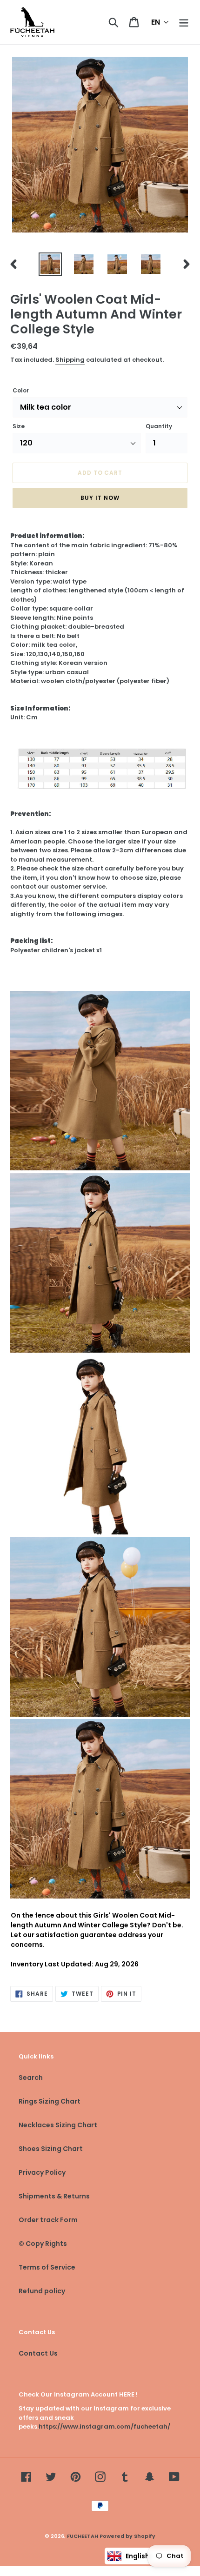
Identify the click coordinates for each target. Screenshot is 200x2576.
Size (19, 426)
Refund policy (42, 2291)
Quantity (159, 426)
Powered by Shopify (127, 2536)
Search (31, 2078)
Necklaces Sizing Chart (58, 2125)
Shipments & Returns (54, 2196)
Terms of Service (47, 2267)
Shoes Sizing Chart (51, 2149)
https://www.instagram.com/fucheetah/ (104, 2427)
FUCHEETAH (83, 2536)
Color (21, 390)
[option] (50, 264)
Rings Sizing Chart (50, 2101)
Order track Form (48, 2220)
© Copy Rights (43, 2244)
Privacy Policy (42, 2172)
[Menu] (184, 22)
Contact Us (38, 2353)
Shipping (70, 360)
